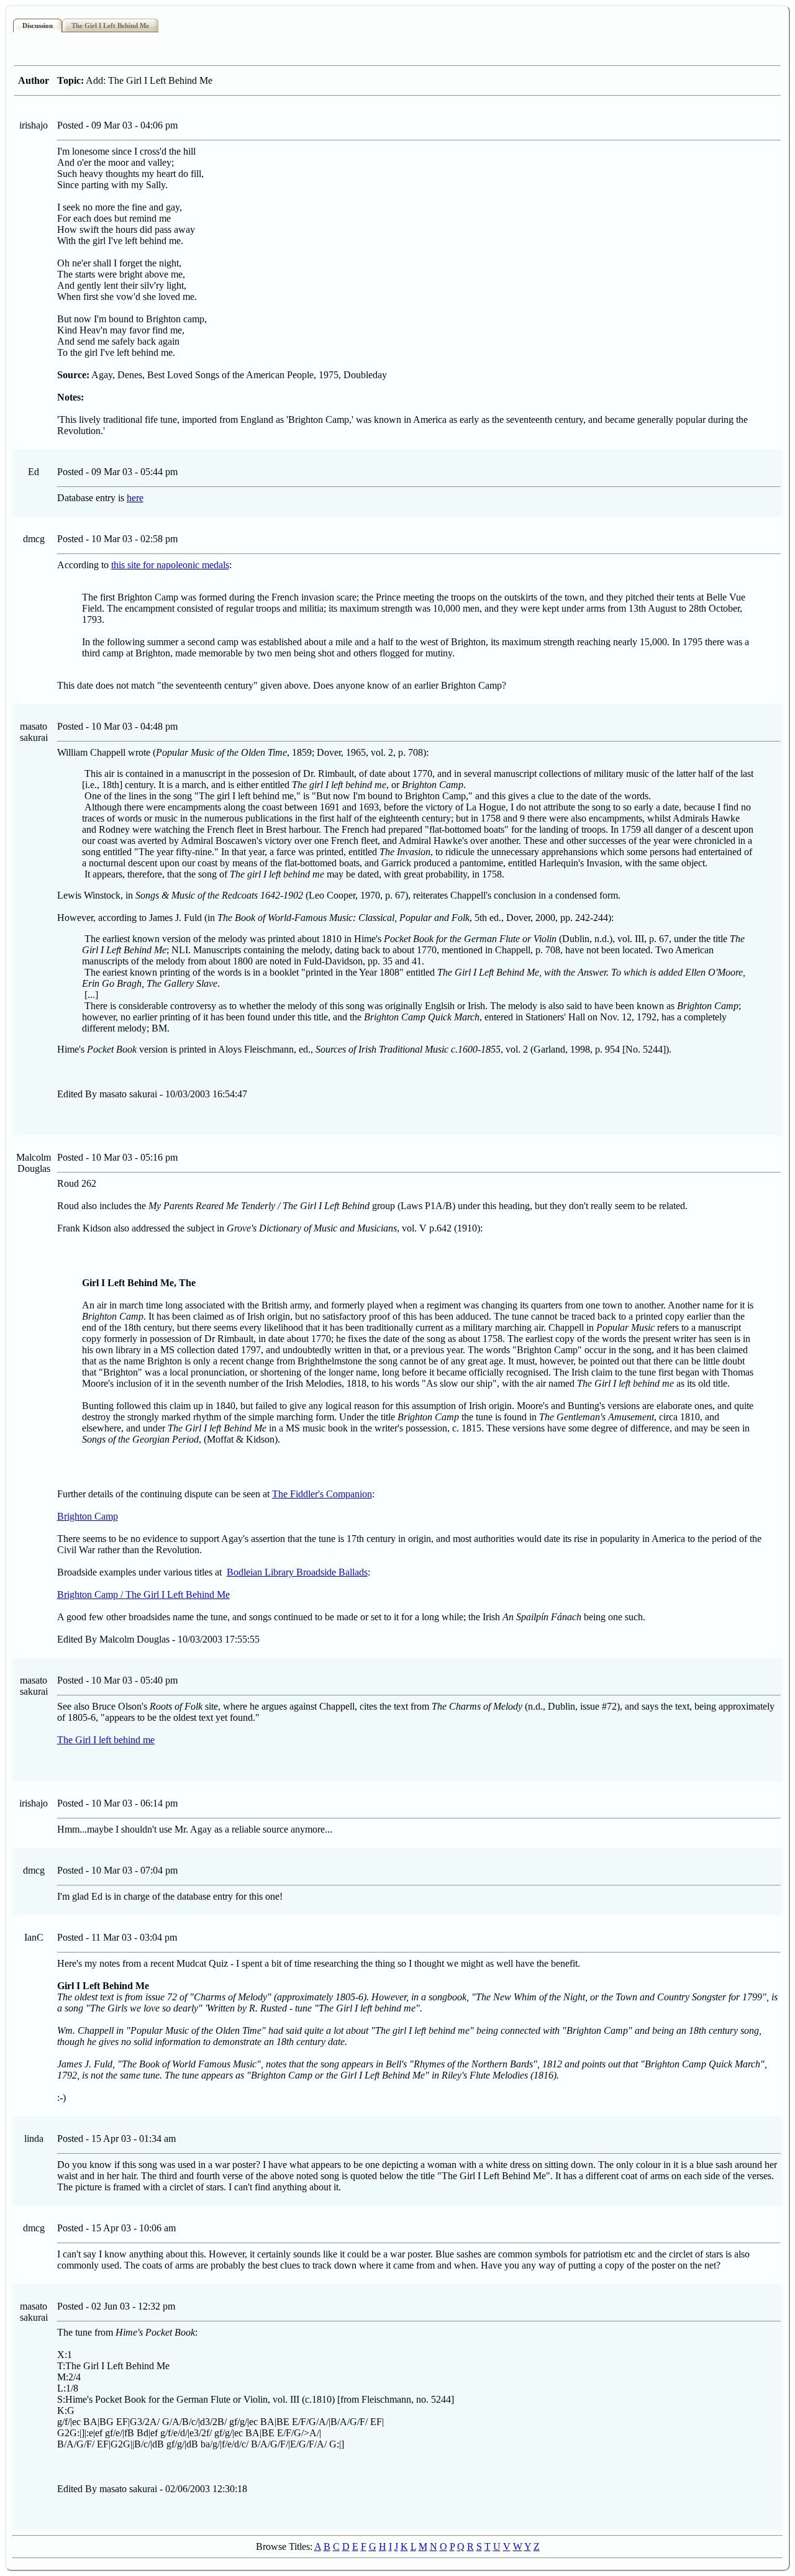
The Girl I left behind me (106, 1740)
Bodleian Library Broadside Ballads (297, 1572)
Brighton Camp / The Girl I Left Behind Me (143, 1594)
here (135, 498)
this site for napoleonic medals (170, 565)
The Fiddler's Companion (322, 1494)
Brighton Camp (88, 1516)
